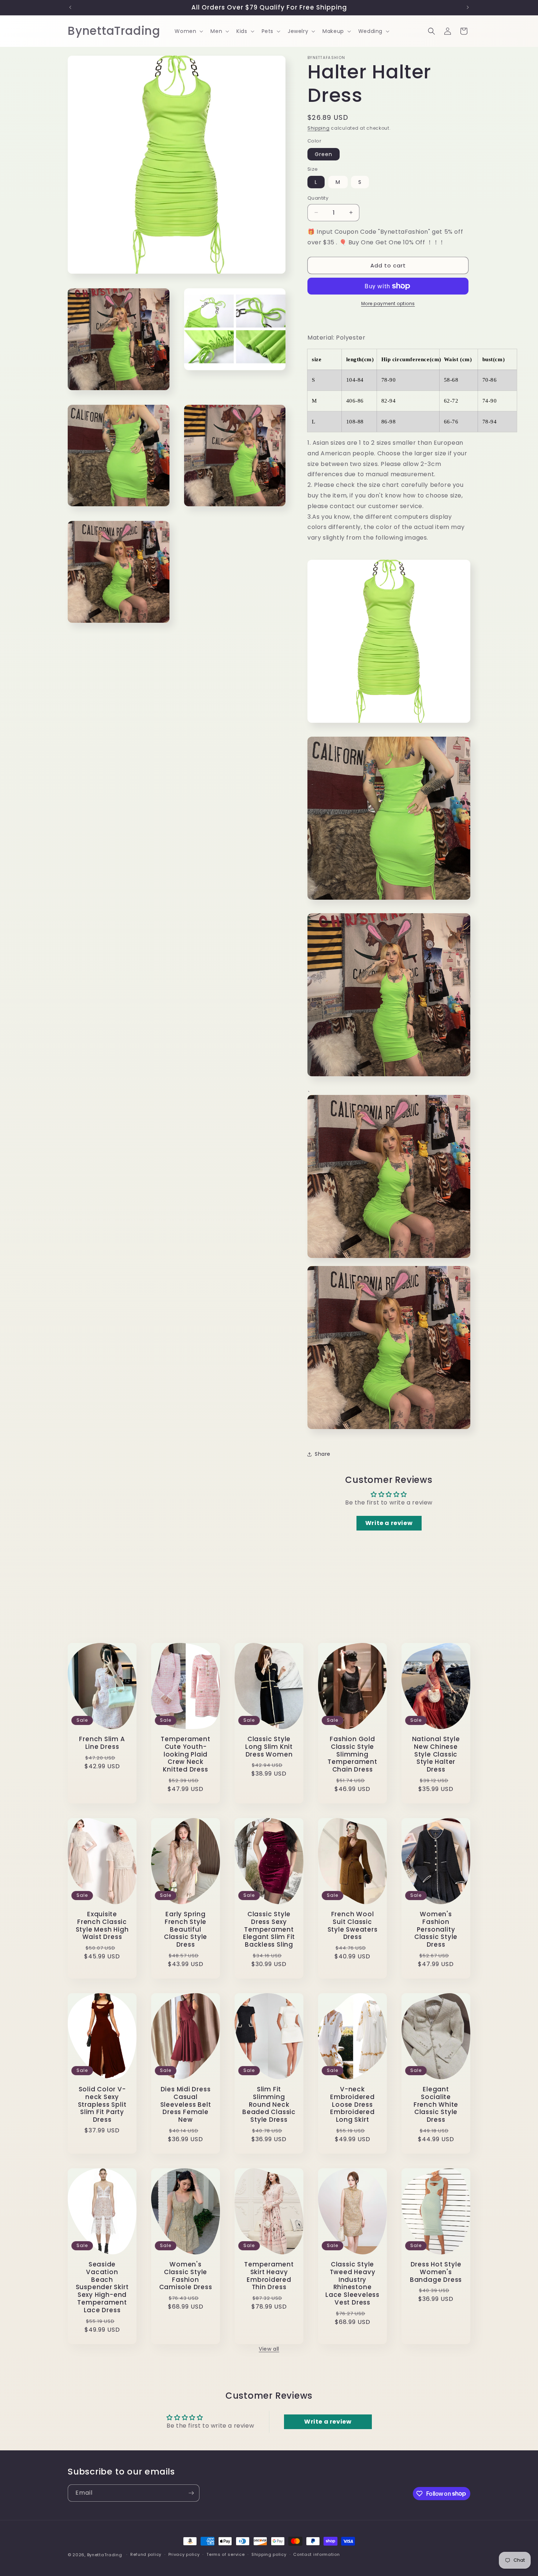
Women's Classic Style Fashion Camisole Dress (186, 2276)
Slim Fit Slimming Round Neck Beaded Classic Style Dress (269, 2105)
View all (269, 2349)
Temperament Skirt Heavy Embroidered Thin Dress (269, 2276)
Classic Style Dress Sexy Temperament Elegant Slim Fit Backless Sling (269, 1929)
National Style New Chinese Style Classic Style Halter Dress (436, 1754)
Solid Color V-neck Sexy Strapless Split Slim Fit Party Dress (102, 2105)
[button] (188, 31)
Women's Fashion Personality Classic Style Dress (436, 1929)
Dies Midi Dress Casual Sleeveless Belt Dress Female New (186, 2105)
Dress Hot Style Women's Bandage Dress (436, 2272)
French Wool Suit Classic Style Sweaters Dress (353, 1926)
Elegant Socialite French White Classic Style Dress (436, 2105)
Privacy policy (184, 2554)
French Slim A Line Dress (102, 1743)
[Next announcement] (468, 7)
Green (324, 154)
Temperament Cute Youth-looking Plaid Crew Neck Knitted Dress (186, 1754)
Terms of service (225, 2554)
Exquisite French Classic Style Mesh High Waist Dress (102, 1926)
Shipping (319, 128)
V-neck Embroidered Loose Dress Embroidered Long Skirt (352, 2105)
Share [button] (323, 1454)
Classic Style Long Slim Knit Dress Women (269, 1747)
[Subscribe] (191, 2493)
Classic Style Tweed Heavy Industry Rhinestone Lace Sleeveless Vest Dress (352, 2283)
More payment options (388, 304)
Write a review (389, 1523)
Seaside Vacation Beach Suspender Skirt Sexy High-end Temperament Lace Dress (102, 2287)
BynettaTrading (105, 2555)
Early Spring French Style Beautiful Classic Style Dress (186, 1929)
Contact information (316, 2554)
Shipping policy (269, 2554)
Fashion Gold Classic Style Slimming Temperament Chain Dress (352, 1754)
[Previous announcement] (70, 7)
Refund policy (146, 2554)
